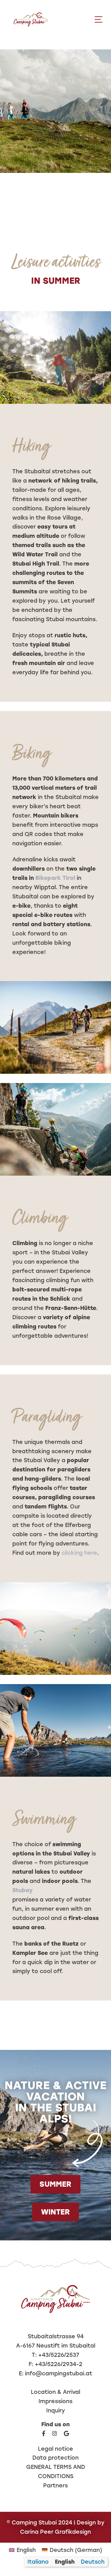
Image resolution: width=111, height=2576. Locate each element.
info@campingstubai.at (59, 2373)
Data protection (55, 2458)
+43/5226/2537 (59, 2355)
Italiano (38, 2562)
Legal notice (55, 2449)
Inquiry (56, 2410)
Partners (55, 2485)
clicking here (79, 1553)
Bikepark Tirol (55, 878)
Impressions (55, 2401)
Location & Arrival (55, 2392)
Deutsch (93, 2562)
